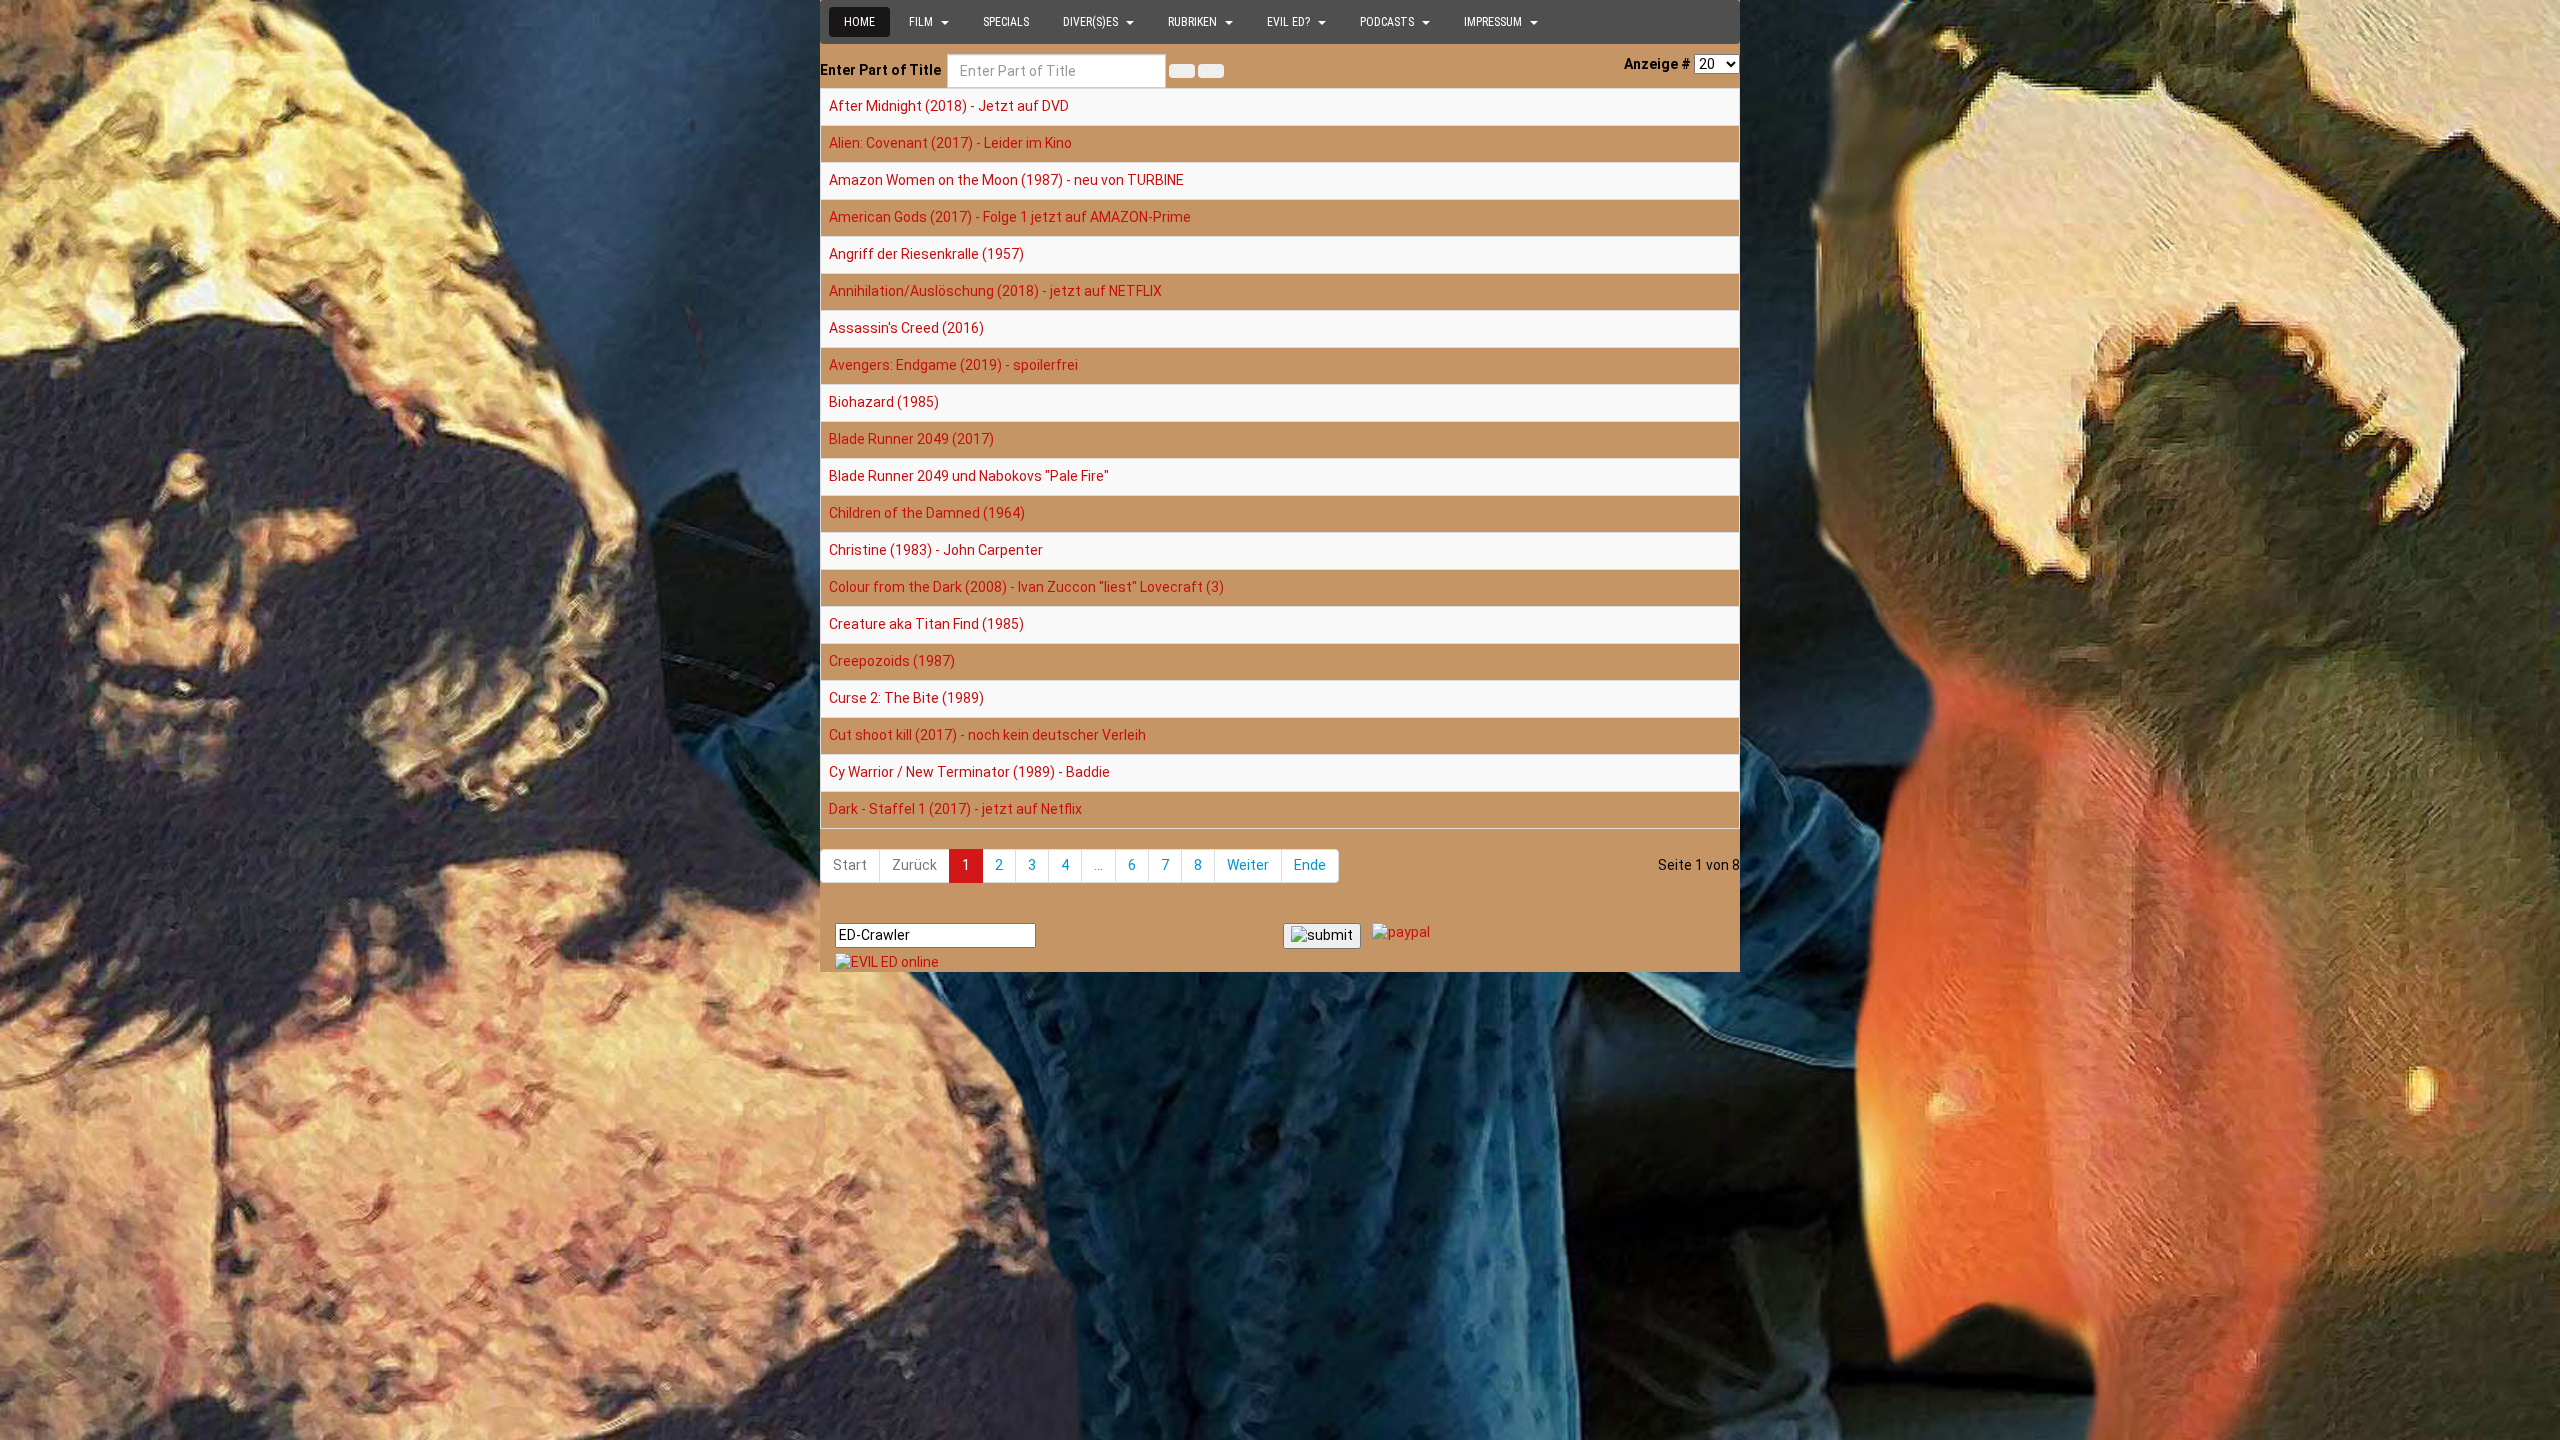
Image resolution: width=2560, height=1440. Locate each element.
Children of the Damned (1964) (927, 513)
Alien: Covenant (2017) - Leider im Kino (950, 143)
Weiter (1248, 865)
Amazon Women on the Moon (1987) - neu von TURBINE (1006, 180)
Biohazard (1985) (884, 402)
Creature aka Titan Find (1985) (926, 624)
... (1098, 865)
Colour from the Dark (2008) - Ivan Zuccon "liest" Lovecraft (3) (1026, 587)
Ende (1310, 865)
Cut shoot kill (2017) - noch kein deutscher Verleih (987, 735)
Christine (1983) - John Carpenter (936, 550)
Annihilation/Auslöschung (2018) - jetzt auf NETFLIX (995, 291)
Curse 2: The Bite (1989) (906, 698)
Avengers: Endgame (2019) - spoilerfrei (953, 365)
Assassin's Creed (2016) (906, 328)
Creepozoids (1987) (892, 661)
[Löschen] (1211, 71)
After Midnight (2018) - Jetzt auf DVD (949, 106)
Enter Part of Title (882, 70)
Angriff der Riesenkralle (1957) (926, 254)
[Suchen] (1182, 71)
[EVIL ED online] (1280, 963)
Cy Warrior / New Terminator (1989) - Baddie (969, 772)
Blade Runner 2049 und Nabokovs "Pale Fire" (969, 476)
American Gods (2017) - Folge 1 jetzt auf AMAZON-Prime (1010, 217)
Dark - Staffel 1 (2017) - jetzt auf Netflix (955, 809)
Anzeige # (1657, 64)
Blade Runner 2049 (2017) (911, 439)
